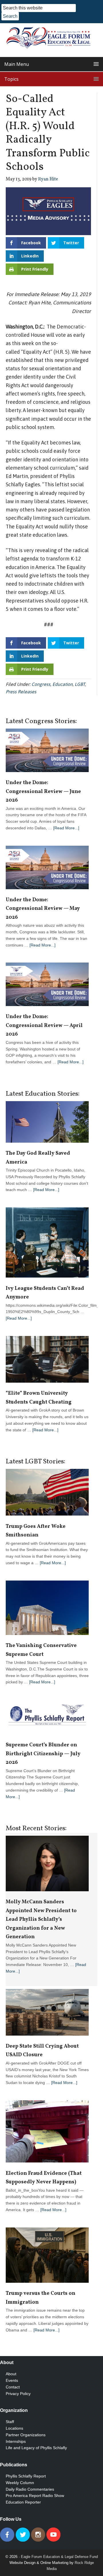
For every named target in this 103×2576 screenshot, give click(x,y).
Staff (10, 2422)
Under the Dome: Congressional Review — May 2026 (43, 909)
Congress (41, 684)
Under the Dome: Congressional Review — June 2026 (43, 792)
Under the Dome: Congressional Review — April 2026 (44, 1026)
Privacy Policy (18, 2394)
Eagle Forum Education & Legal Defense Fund (59, 2557)
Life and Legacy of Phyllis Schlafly (36, 2448)
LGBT (80, 684)
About (11, 2374)
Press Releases (21, 692)
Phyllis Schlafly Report (26, 2476)
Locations (14, 2428)
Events (12, 2380)
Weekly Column (20, 2483)
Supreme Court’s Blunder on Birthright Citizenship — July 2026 (43, 1754)
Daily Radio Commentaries (30, 2489)
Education (63, 684)
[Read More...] (66, 828)
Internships (16, 2441)
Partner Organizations (26, 2435)
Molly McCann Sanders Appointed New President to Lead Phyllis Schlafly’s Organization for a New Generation (41, 1919)
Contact (13, 2387)
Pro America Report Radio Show (35, 2496)
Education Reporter (23, 2502)
